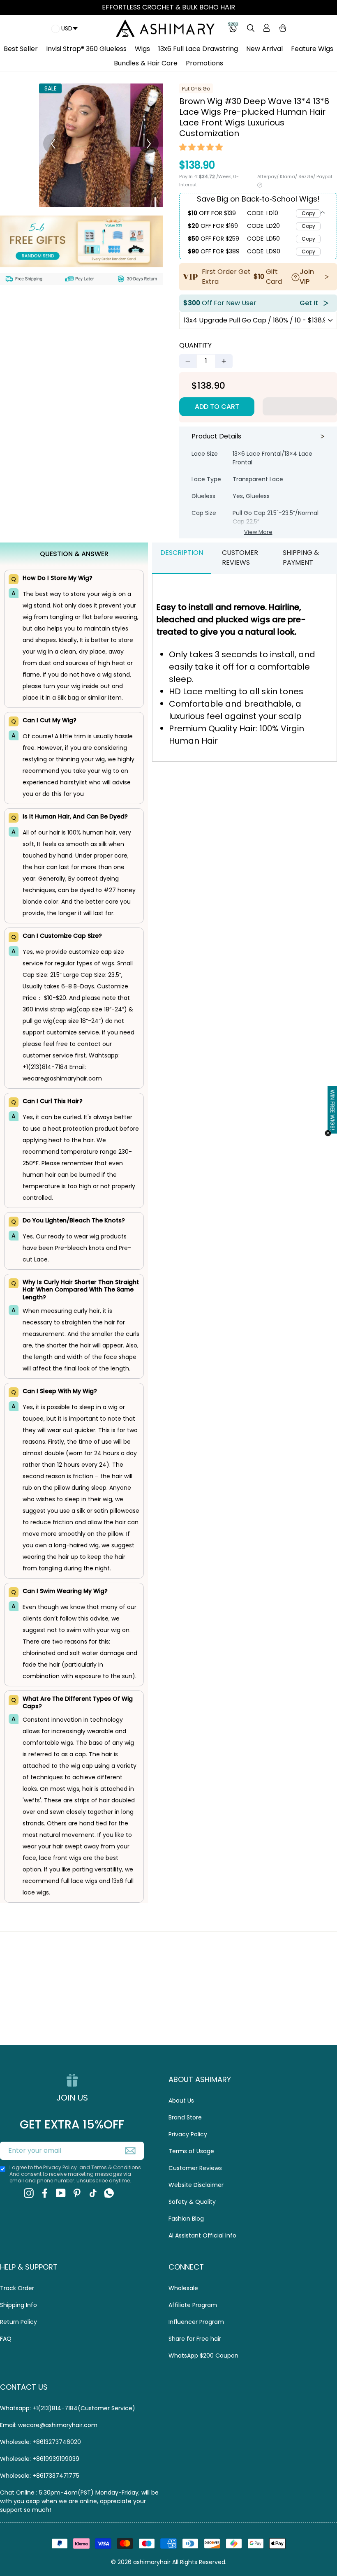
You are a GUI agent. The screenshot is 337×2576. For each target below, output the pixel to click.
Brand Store (185, 2117)
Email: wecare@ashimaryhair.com (49, 2425)
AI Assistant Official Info (202, 2235)
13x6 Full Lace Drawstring (198, 49)
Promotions (204, 63)
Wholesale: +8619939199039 (40, 2459)
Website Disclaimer (196, 2185)
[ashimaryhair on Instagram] (29, 2193)
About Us (181, 2101)
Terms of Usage (191, 2151)
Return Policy (18, 2322)
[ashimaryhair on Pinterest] (77, 2193)
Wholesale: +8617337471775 (40, 2476)
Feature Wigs (312, 49)
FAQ (6, 2339)
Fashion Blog (186, 2219)
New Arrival (264, 49)
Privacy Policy (188, 2134)
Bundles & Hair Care (146, 63)
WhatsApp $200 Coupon (203, 2356)
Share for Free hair (195, 2339)
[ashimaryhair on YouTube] (61, 2193)
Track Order (17, 2288)
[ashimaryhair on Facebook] (45, 2193)
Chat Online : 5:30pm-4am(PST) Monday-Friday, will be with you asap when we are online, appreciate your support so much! (79, 2501)
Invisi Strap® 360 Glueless (86, 49)
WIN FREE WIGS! (333, 1109)
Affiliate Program (193, 2305)
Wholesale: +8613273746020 (40, 2442)
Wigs (142, 49)
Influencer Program (196, 2322)
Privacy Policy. (61, 2167)
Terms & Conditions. (117, 2167)
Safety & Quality (192, 2202)
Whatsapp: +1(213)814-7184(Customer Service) (68, 2408)
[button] (201, 148)
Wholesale (183, 2288)
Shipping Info (18, 2305)
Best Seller (21, 49)
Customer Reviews (195, 2168)
